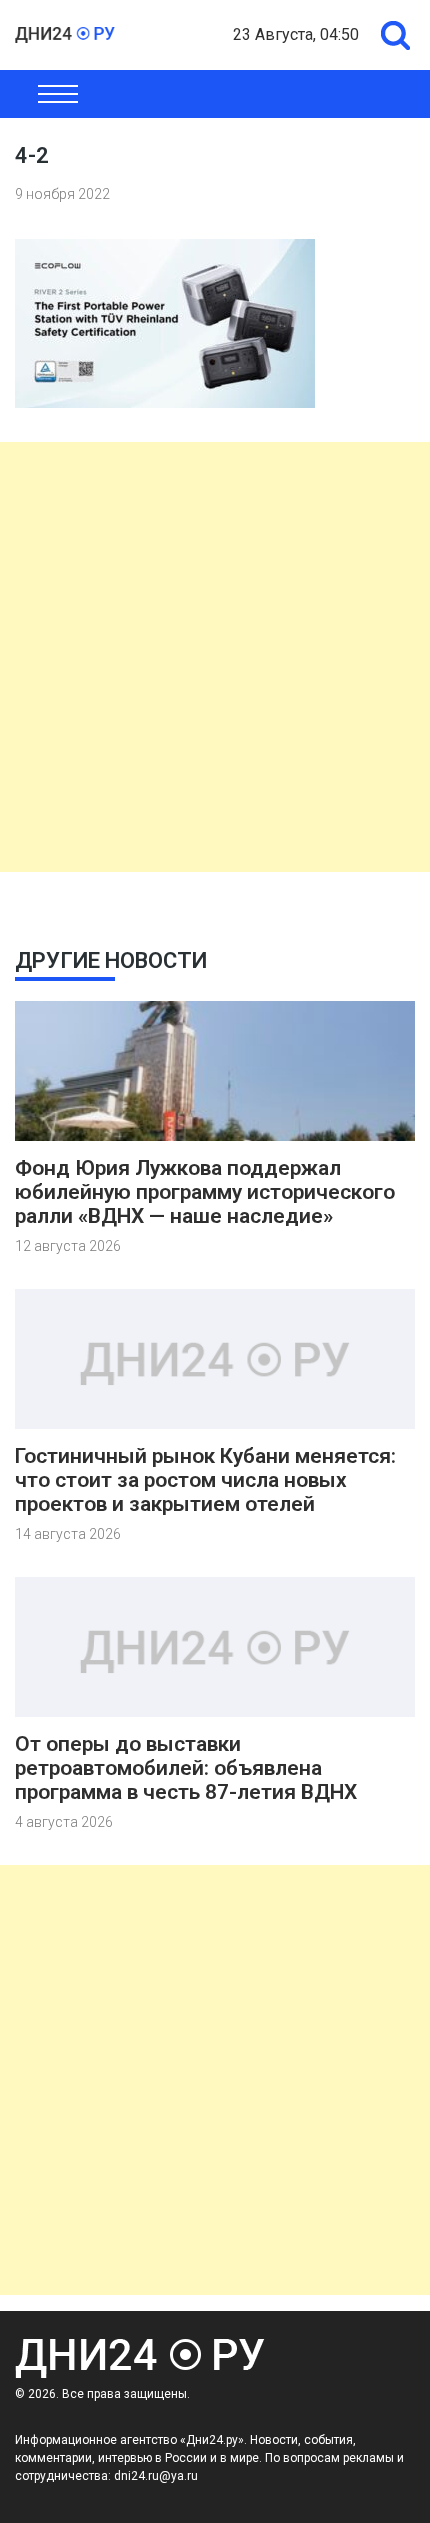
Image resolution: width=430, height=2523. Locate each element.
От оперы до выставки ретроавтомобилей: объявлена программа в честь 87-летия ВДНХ (186, 1768)
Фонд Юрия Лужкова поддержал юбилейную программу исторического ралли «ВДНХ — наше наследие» (205, 1192)
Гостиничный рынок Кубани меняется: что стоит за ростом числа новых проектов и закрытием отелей (205, 1480)
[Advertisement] (215, 657)
